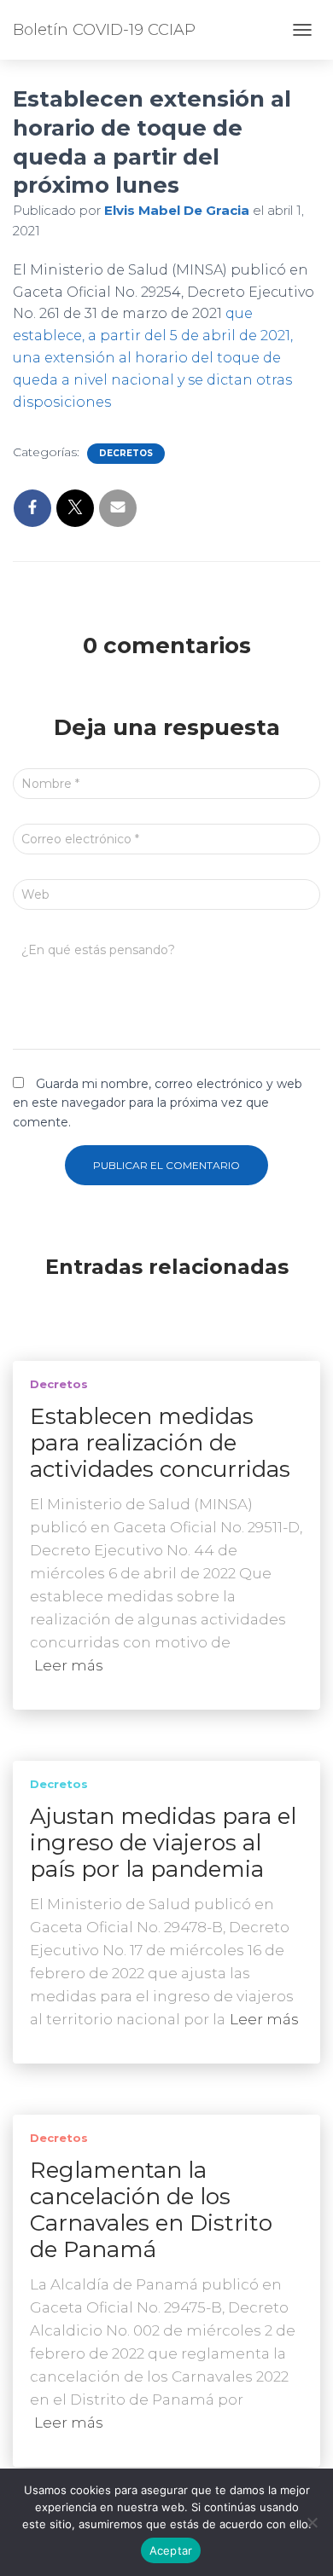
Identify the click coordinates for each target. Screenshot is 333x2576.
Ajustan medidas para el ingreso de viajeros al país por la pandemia (163, 1843)
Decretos (126, 453)
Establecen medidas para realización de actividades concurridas (160, 1443)
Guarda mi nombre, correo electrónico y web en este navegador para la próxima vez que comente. (158, 1103)
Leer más (69, 1665)
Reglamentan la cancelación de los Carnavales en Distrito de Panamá (151, 2210)
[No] (312, 2522)
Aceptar (171, 2550)
